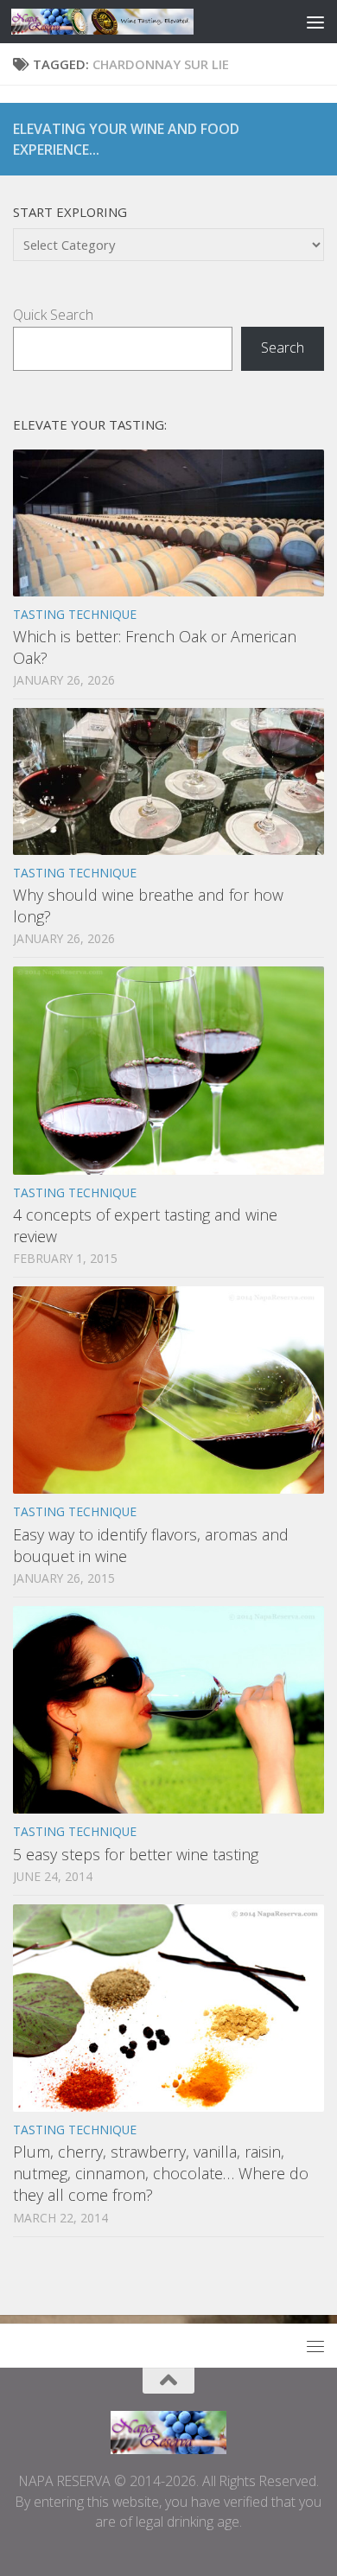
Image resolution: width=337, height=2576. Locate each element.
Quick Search (53, 315)
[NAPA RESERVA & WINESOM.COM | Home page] (133, 22)
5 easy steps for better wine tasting (136, 1854)
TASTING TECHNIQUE (75, 614)
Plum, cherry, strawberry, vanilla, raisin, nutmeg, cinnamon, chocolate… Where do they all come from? (161, 2173)
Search (283, 348)
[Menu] (315, 22)
